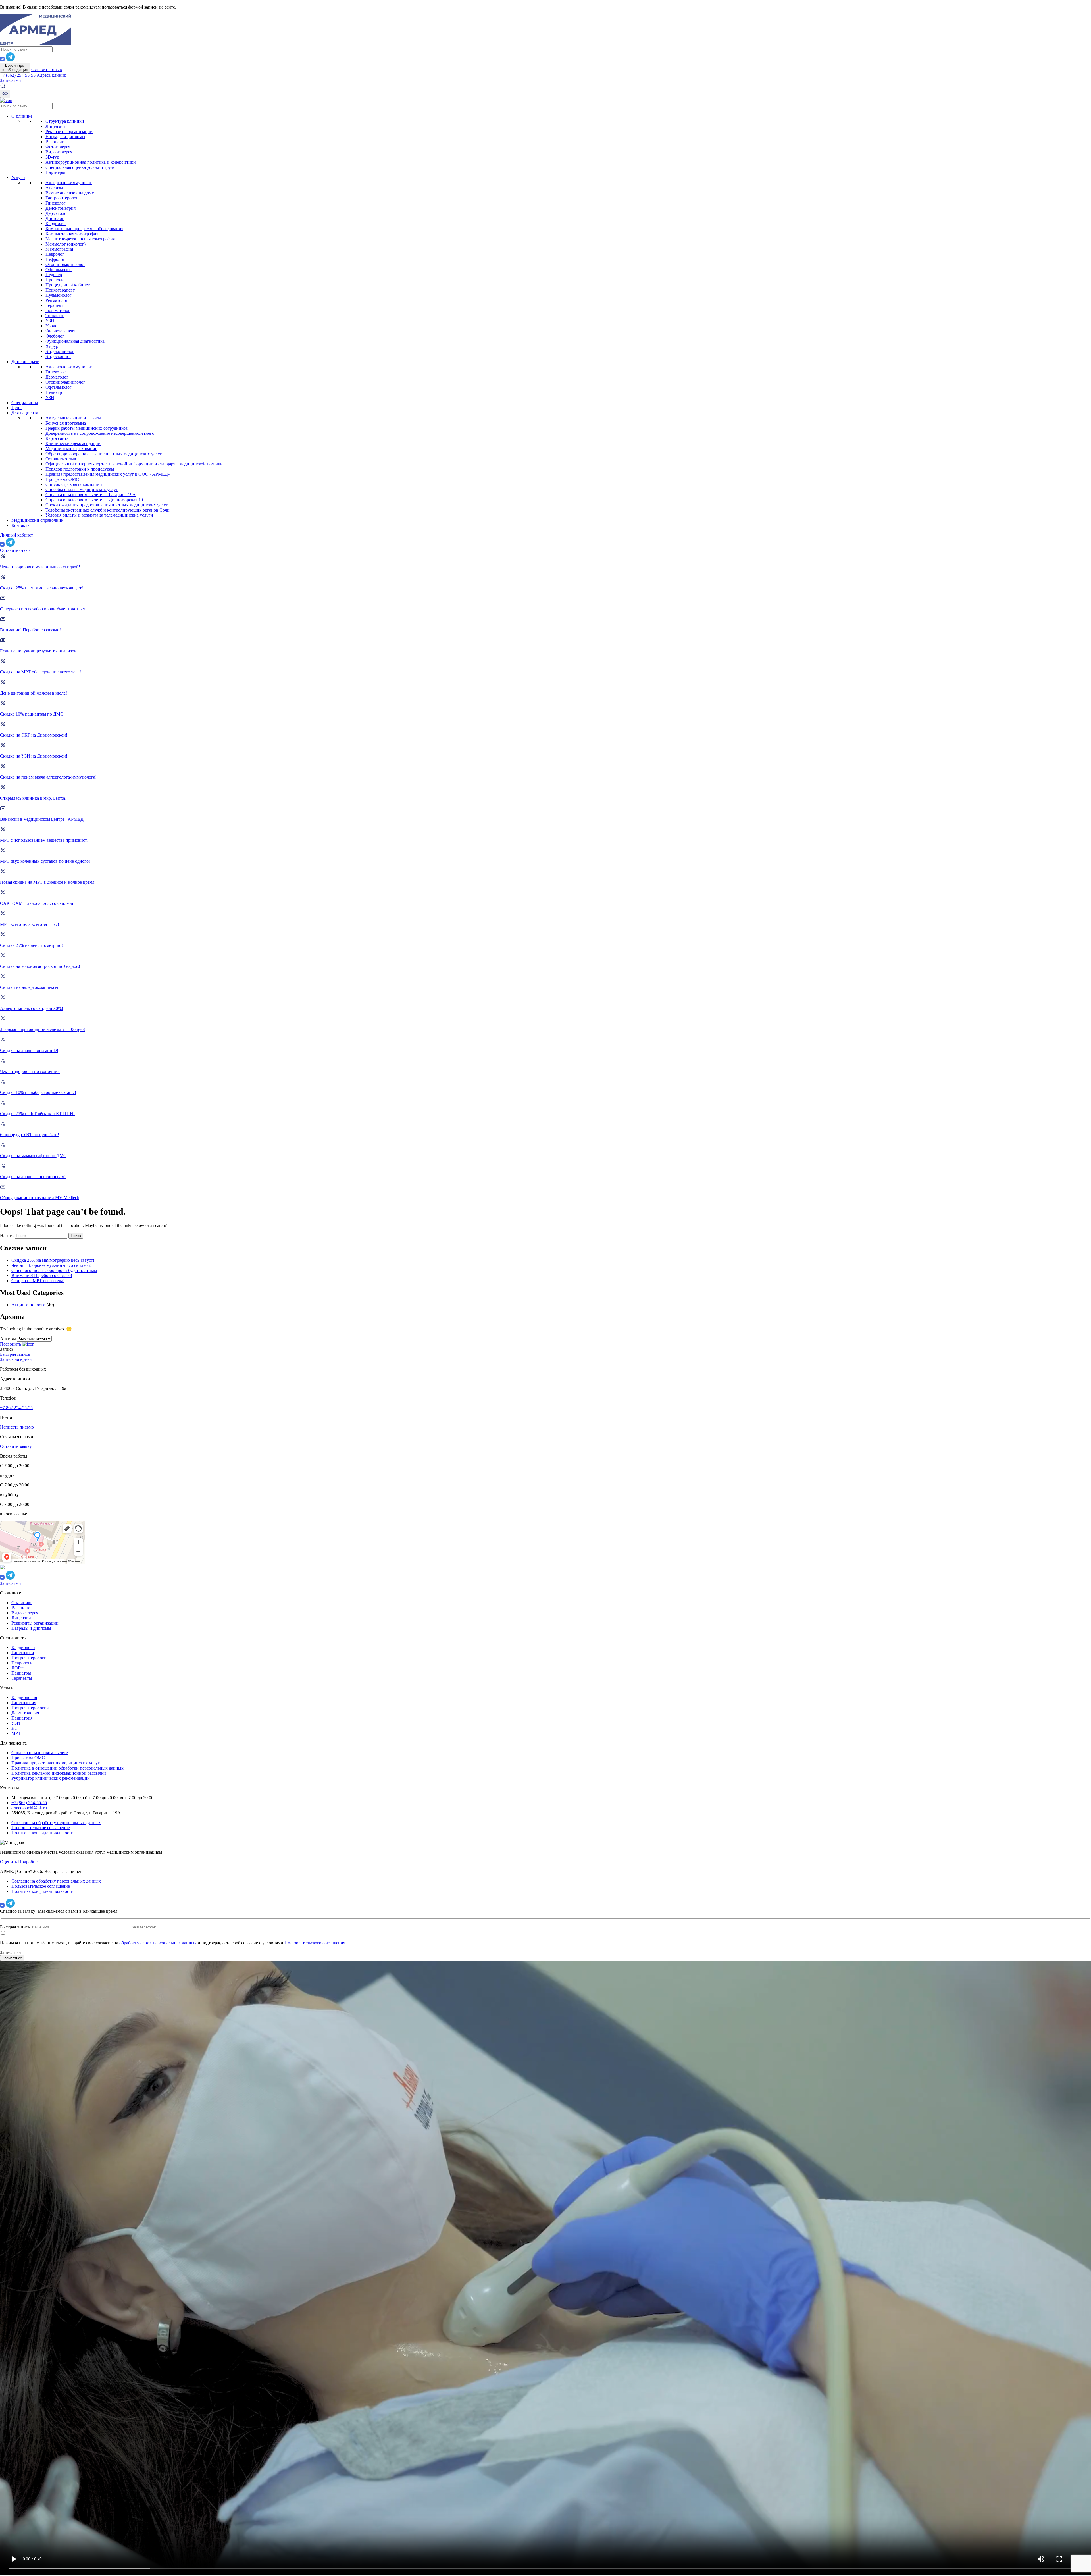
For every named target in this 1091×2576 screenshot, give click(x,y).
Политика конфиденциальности (42, 1833)
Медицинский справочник (37, 520)
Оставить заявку (16, 1446)
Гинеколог (56, 203)
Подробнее (29, 1862)
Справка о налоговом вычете (40, 1753)
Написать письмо (17, 1427)
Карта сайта (57, 438)
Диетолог (55, 218)
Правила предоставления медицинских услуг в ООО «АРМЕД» (108, 474)
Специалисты (25, 403)
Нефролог (55, 259)
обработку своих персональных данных (158, 1943)
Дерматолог (57, 213)
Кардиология (24, 1697)
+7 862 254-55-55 (16, 1408)
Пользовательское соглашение (41, 1828)
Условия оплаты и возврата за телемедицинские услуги (99, 515)
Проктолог (56, 280)
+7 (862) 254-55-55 (18, 75)
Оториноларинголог (65, 264)
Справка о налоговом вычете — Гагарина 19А (91, 495)
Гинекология (24, 1703)
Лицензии (55, 126)
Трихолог (55, 316)
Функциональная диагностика (75, 341)
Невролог (55, 254)
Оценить (9, 1862)
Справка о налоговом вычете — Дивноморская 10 (94, 500)
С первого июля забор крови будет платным (54, 1270)
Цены (17, 408)
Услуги (18, 177)
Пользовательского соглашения (315, 1943)
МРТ (16, 1733)
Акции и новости (28, 1305)
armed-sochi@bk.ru (29, 1808)
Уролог (52, 326)
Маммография (59, 249)
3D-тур (52, 157)
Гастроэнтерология (30, 1708)
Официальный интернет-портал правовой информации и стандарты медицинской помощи (134, 464)
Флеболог (55, 336)
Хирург (53, 346)
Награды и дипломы (65, 137)
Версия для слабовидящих (15, 68)
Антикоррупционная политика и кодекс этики (91, 162)
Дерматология (25, 1713)
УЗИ (50, 321)
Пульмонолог (59, 295)
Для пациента (25, 413)
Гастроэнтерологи (29, 1658)
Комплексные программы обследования (84, 229)
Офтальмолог (59, 270)
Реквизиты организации (69, 131)
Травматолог (58, 310)
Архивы (8, 1339)
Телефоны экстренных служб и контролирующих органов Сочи (108, 510)
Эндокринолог (60, 351)
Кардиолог (56, 223)
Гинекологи (23, 1653)
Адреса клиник (51, 75)
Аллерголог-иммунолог (69, 183)
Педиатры (21, 1673)
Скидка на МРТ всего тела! (38, 1281)
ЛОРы (17, 1668)
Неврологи (22, 1663)
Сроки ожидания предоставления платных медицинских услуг (107, 505)
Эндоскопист (58, 356)
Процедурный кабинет (68, 285)
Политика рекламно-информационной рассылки (59, 1773)
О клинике (22, 116)
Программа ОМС (62, 479)
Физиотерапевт (60, 331)
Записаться (11, 80)
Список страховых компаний (74, 484)
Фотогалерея (58, 147)
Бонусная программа (66, 423)
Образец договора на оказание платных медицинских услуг (104, 454)
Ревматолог (57, 300)
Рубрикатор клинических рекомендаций (51, 1778)
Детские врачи (25, 362)
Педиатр (54, 275)
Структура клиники (65, 121)
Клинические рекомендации (73, 443)
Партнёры (55, 172)
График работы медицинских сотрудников (87, 428)
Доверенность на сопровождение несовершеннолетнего (100, 433)
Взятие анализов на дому (70, 193)
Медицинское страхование (71, 449)
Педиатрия (22, 1718)
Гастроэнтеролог (62, 198)
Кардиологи (23, 1647)
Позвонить (11, 1344)
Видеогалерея (59, 152)
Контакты (21, 525)
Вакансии (55, 142)
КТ (14, 1728)
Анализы (54, 188)
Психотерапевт (60, 290)
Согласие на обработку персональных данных (56, 1823)
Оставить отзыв (47, 69)
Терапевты (22, 1678)
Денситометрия (61, 208)
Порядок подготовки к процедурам (80, 469)
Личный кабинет (16, 535)
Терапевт (54, 305)
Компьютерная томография (72, 234)
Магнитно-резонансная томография (80, 239)
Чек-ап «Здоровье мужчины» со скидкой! (51, 1265)
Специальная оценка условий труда (80, 167)
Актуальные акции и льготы (73, 418)
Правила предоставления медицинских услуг (56, 1763)
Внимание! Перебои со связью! (42, 1275)
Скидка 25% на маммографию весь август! (53, 1260)
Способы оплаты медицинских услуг (82, 489)
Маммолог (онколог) (65, 244)
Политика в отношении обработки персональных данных (67, 1768)
